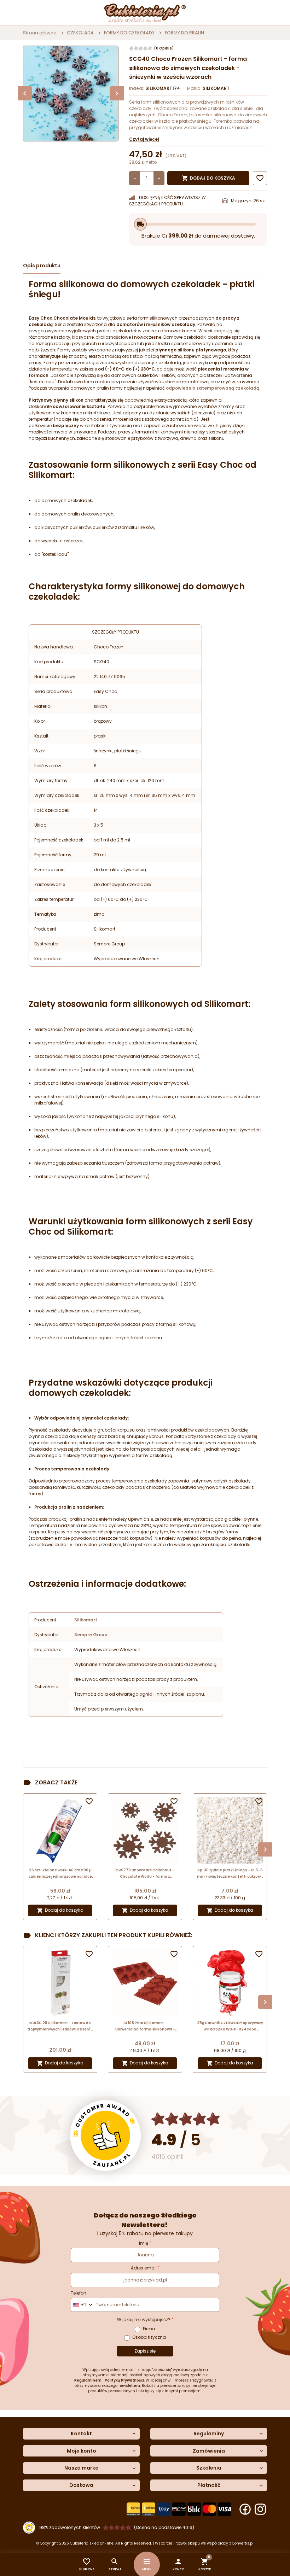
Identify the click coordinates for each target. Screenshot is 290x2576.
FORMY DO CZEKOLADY (129, 33)
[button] (178, 2565)
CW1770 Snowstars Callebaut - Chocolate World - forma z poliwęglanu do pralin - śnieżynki (145, 1874)
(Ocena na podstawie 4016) (164, 2527)
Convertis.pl (243, 2543)
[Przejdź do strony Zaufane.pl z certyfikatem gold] (105, 2135)
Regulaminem (88, 2380)
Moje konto (82, 2451)
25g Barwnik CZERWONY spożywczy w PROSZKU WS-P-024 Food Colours (230, 2026)
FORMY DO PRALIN (184, 33)
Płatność (209, 2485)
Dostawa (81, 2485)
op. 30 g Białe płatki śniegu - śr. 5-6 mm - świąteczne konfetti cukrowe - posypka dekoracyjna (230, 1874)
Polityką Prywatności (124, 2380)
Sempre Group (91, 1635)
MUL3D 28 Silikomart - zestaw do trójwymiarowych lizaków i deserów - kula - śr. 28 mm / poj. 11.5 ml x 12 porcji (60, 2026)
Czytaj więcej (144, 139)
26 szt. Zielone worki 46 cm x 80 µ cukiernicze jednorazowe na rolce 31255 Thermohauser (60, 1874)
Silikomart (86, 1620)
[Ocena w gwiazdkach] (186, 2119)
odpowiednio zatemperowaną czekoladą (213, 388)
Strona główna (40, 33)
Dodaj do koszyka (208, 178)
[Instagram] (260, 2509)
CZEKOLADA (80, 33)
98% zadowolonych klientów (70, 2527)
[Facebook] (245, 2509)
